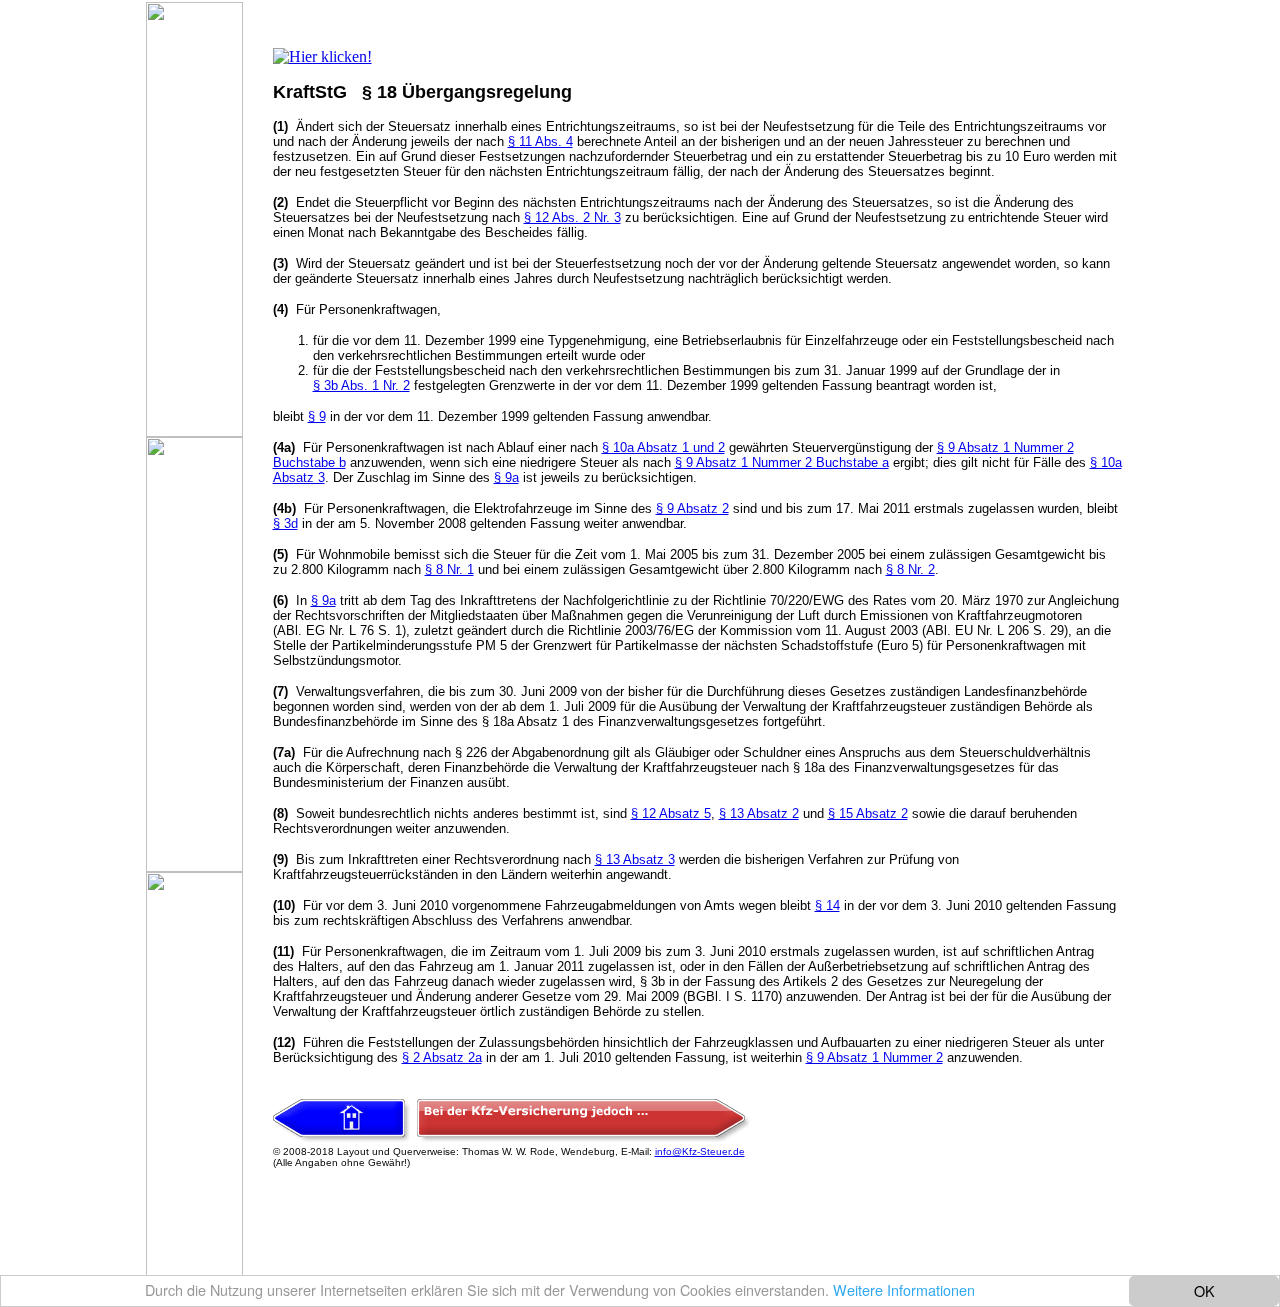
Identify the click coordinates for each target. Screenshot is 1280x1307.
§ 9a (506, 477)
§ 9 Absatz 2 (692, 508)
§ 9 (317, 416)
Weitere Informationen (904, 1289)
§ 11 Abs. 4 (540, 141)
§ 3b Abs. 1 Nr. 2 (361, 385)
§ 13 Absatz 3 (635, 859)
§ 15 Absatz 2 (868, 813)
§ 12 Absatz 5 (671, 813)
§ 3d (285, 523)
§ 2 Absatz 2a (442, 1057)
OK (1204, 1290)
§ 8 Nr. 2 (910, 569)
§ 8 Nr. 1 (449, 569)
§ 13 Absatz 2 (759, 813)
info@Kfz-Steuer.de (700, 1151)
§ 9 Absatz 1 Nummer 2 (874, 1057)
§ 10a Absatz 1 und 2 (663, 447)
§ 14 (827, 905)
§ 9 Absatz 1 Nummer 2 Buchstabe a (782, 462)
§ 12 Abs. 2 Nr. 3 (572, 217)
